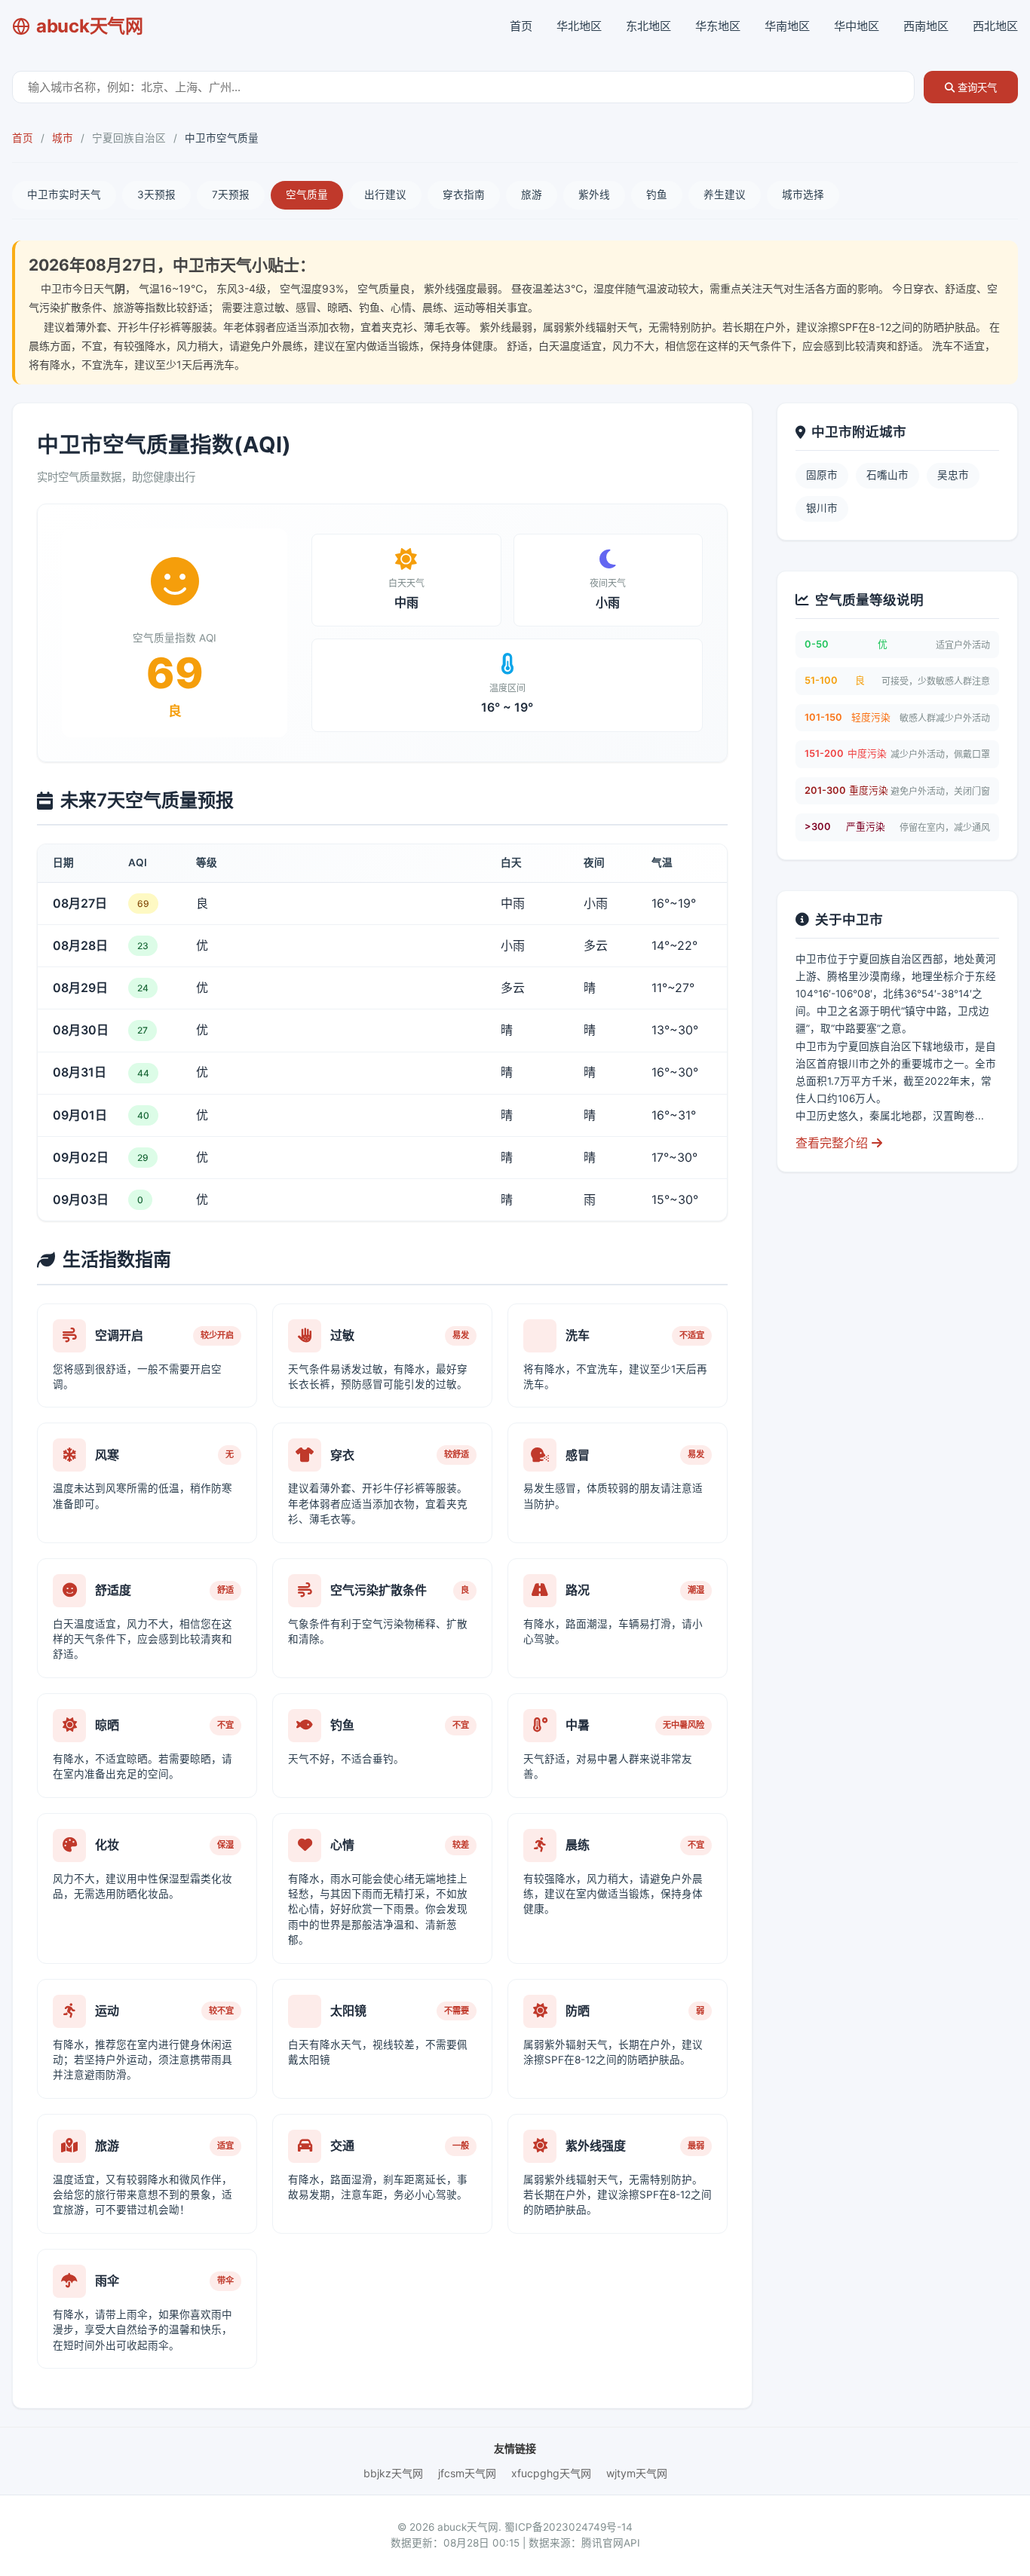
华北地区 (579, 26)
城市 (63, 138)
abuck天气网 (90, 26)
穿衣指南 (464, 195)
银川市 (822, 508)
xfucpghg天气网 (551, 2473)
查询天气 (976, 88)
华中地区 (857, 26)
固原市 (822, 475)
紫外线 (594, 195)
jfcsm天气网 (467, 2473)
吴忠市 (953, 475)
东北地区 (648, 26)
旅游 (532, 195)
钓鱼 (657, 195)
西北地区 (995, 26)
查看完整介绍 (834, 1143)
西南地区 (926, 26)
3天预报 (156, 195)
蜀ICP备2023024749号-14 (569, 2527)
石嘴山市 (887, 475)
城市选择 (803, 195)
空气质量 (307, 195)
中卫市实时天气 (64, 195)
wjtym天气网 (637, 2473)
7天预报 (231, 195)
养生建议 (725, 195)
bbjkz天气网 (393, 2473)
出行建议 (385, 195)
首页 (521, 26)
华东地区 (718, 26)
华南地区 (787, 26)
